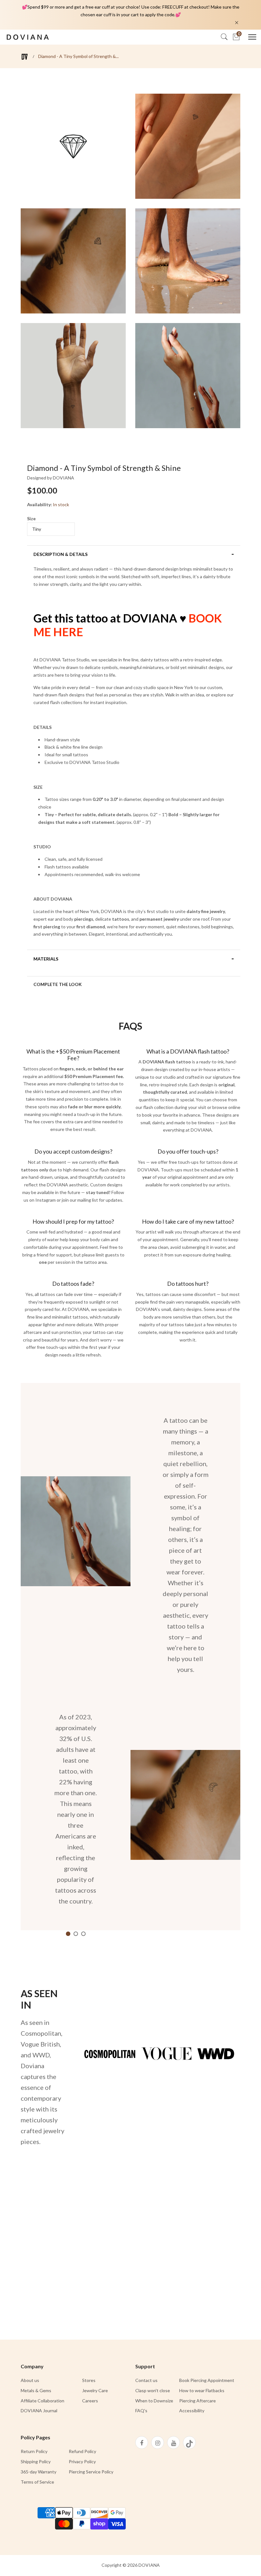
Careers (90, 2401)
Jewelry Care (95, 2390)
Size (31, 518)
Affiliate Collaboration (42, 2401)
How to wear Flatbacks (202, 2390)
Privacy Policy (82, 2461)
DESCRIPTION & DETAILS (60, 554)
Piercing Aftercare (198, 2401)
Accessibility (192, 2411)
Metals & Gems (36, 2390)
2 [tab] (76, 1934)
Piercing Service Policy (91, 2472)
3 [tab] (83, 1934)
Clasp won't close (153, 2390)
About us (30, 2380)
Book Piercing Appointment (207, 2380)
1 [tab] (68, 1934)
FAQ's (141, 2411)
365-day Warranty (39, 2472)
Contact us (146, 2380)
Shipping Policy (36, 2461)
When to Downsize (154, 2401)
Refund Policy (82, 2451)
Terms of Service (37, 2482)
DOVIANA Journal (39, 2411)
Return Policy (34, 2451)
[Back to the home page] (25, 57)
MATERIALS (46, 959)
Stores (89, 2380)
